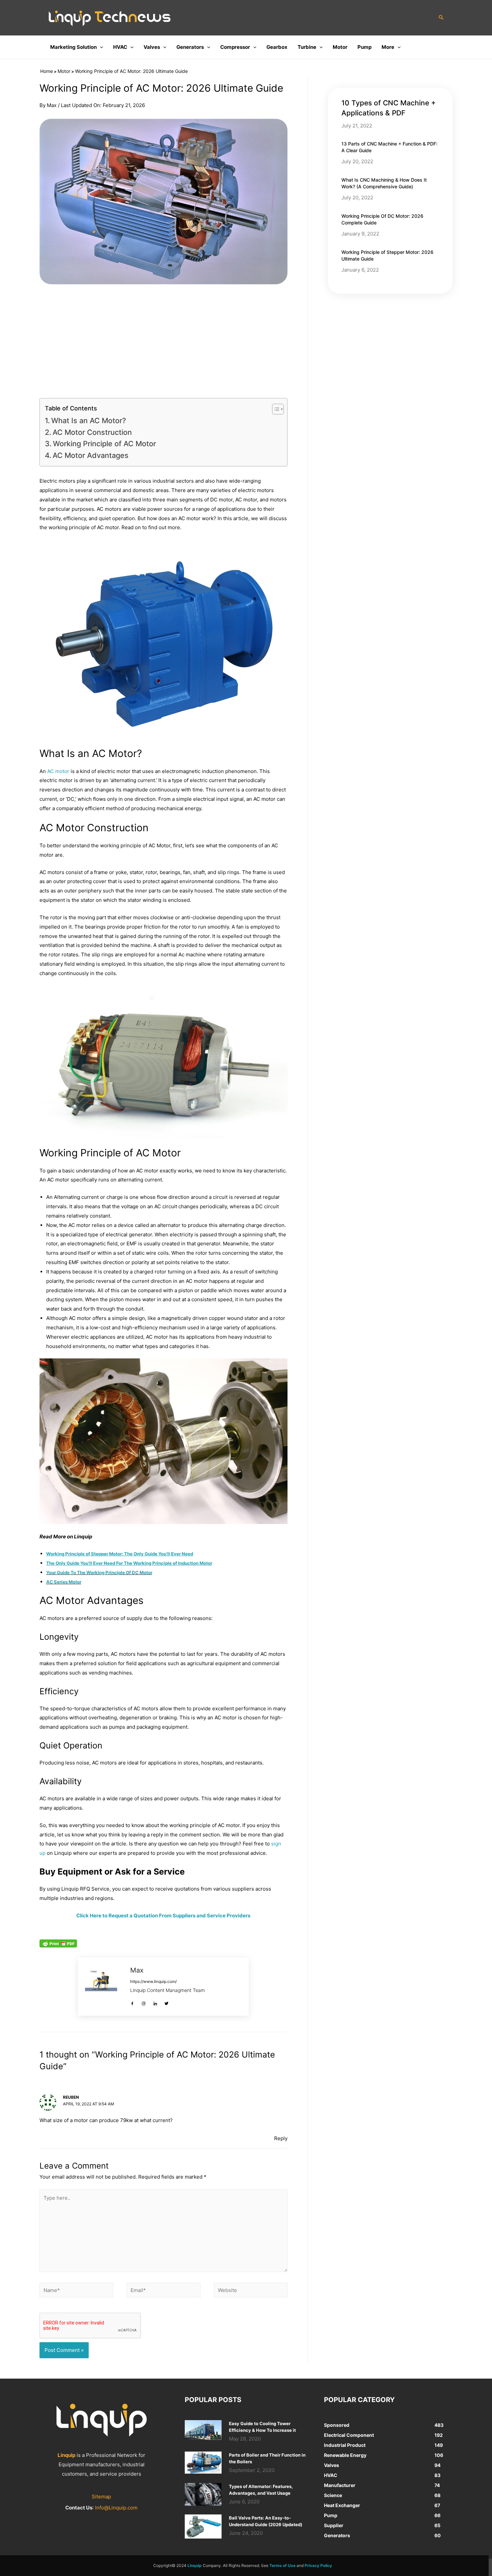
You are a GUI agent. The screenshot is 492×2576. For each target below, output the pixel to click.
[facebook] (134, 2001)
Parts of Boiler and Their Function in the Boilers (267, 2458)
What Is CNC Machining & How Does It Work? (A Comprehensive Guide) (384, 183)
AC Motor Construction (93, 432)
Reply (281, 2138)
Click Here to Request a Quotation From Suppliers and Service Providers (163, 1916)
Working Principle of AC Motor (104, 444)
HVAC (120, 47)
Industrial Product (345, 2445)
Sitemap (101, 2497)
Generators (190, 47)
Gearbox (277, 47)
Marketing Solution (73, 47)
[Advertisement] (164, 341)
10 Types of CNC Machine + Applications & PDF (389, 108)
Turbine (307, 47)
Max (137, 1970)
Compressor (235, 47)
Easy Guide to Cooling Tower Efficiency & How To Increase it (262, 2427)
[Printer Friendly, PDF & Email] (58, 1943)
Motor (340, 47)
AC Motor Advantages (91, 455)
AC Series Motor (64, 1582)
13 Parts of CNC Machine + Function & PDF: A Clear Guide (389, 147)
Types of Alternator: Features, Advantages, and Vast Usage (261, 2490)
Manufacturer (340, 2485)
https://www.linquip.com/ (153, 1981)
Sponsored (337, 2425)
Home (47, 71)
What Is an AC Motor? (89, 420)
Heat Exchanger (342, 2505)
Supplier (334, 2525)
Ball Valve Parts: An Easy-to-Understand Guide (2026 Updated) (266, 2521)
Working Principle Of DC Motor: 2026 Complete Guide (382, 219)
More (388, 47)
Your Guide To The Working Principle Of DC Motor (99, 1572)
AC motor (58, 771)
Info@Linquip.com (116, 2508)
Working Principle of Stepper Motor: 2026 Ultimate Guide (387, 255)
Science (333, 2495)
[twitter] (168, 2001)
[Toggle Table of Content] (275, 409)
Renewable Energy (345, 2455)
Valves (152, 47)
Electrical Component (349, 2435)
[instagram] (145, 2001)
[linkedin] (156, 2001)
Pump (364, 47)
